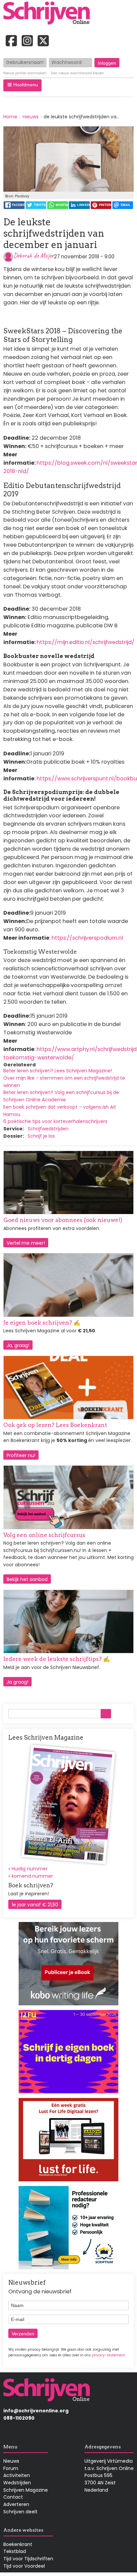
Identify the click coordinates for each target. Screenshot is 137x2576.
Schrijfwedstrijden (48, 1129)
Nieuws (11, 2461)
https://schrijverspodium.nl (87, 938)
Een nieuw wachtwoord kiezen (78, 73)
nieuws (31, 117)
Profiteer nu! (21, 1455)
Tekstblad (15, 2551)
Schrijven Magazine (26, 2490)
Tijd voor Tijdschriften (28, 2559)
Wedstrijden (17, 2483)
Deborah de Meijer (34, 255)
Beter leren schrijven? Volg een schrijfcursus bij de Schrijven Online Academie (61, 1096)
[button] (22, 85)
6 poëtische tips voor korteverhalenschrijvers (55, 1121)
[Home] (49, 14)
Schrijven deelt (20, 2512)
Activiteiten (17, 2475)
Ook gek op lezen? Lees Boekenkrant (55, 1425)
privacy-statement (108, 2355)
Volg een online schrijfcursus (44, 1535)
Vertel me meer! (26, 1243)
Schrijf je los (41, 1136)
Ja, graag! (18, 1345)
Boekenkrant (18, 2544)
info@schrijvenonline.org (36, 2411)
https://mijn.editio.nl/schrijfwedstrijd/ (85, 642)
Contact (13, 2497)
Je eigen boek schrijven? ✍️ (42, 1323)
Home (10, 117)
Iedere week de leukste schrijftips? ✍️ (57, 1659)
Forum (11, 2468)
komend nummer (32, 1876)
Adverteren (16, 2504)
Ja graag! (17, 1682)
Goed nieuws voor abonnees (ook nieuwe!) (63, 1220)
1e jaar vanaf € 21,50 (35, 1905)
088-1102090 (19, 2418)
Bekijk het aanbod (27, 1579)
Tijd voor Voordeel (24, 2566)
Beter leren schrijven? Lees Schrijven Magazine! (58, 1071)
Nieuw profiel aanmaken (25, 73)
